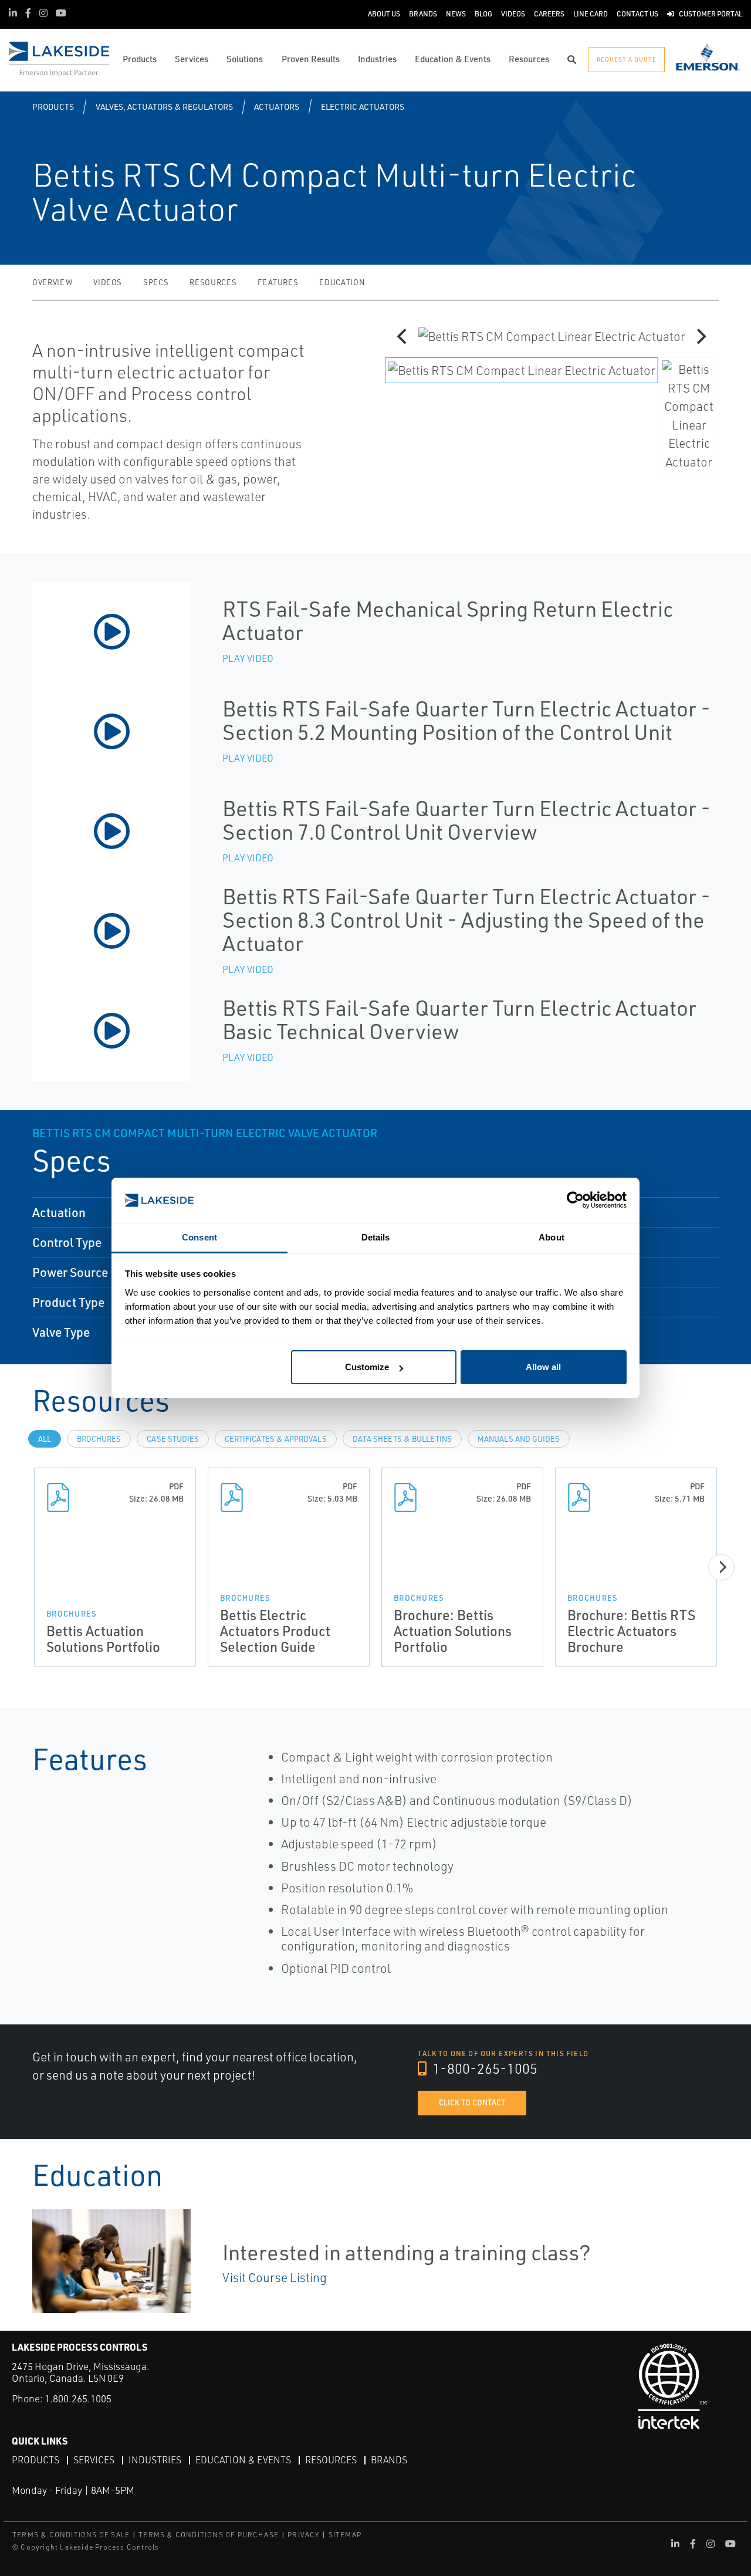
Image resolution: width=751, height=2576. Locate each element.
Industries (155, 2460)
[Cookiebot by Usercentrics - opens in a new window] (575, 1200)
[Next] (700, 336)
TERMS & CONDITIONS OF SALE (71, 2535)
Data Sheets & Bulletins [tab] (402, 1439)
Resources (213, 282)
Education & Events (243, 2460)
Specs (156, 282)
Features (278, 282)
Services (94, 2460)
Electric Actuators (363, 107)
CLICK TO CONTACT (472, 2102)
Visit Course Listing (275, 2277)
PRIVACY (303, 2535)
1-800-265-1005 (483, 2068)
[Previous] (403, 336)
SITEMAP (345, 2535)
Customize (367, 1367)
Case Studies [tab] (173, 1439)
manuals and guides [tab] (519, 1439)
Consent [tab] (199, 1237)
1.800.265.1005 (78, 2398)
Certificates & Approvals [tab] (276, 1439)
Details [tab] (376, 1237)
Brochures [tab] (99, 1439)
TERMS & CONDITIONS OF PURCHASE (209, 2535)
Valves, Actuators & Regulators (164, 107)
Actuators (277, 107)
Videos (108, 282)
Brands (389, 2460)
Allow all (543, 1367)
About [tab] (552, 1237)
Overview (52, 282)
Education (342, 282)
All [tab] (45, 1439)
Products (53, 107)
